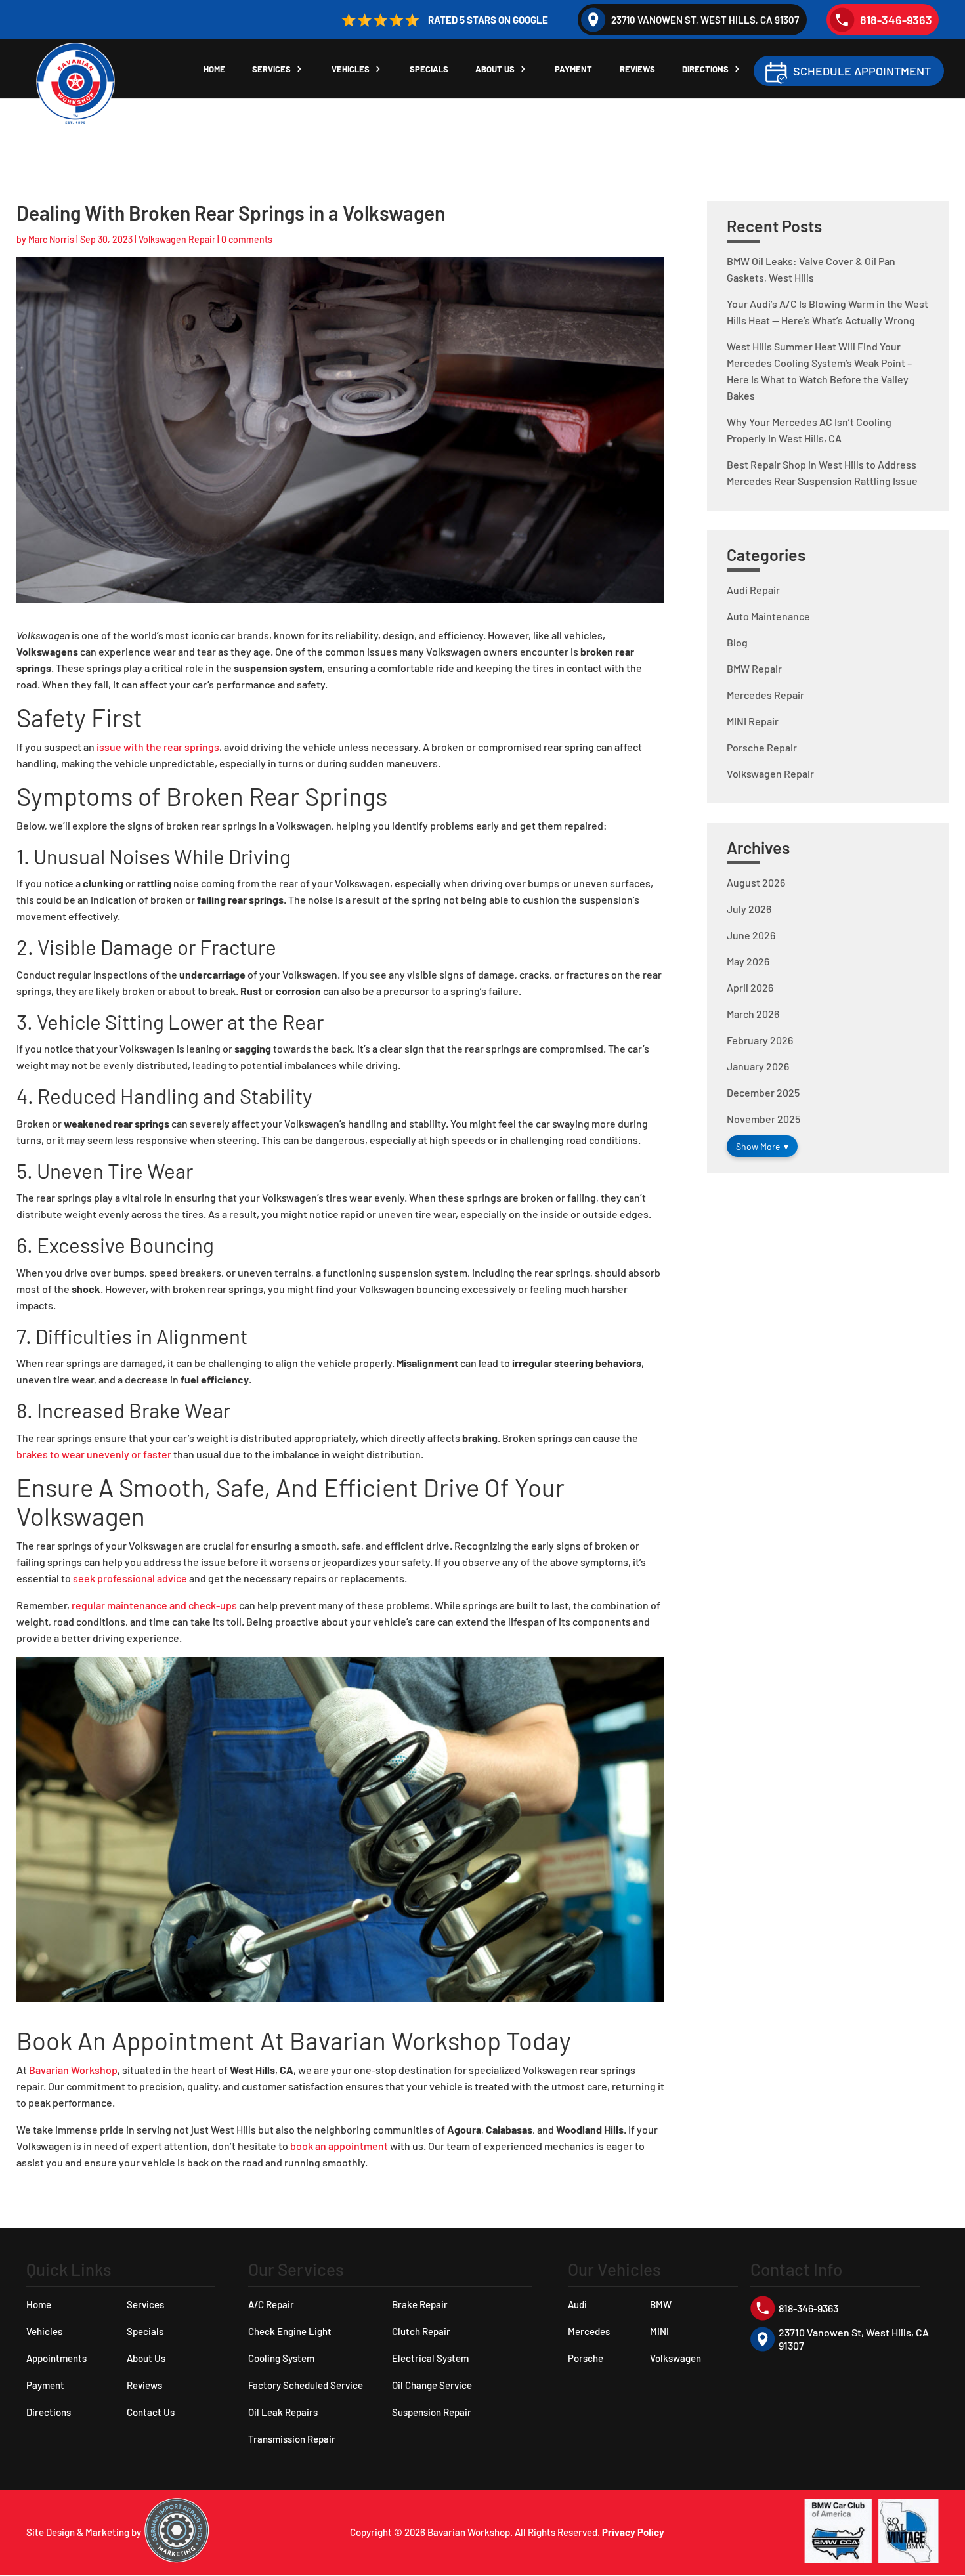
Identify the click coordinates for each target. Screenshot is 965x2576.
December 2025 (763, 1092)
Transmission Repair (292, 2439)
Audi (577, 2304)
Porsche (586, 2358)
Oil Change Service (432, 2385)
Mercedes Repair (765, 695)
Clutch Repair (421, 2331)
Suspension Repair (432, 2412)
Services (271, 69)
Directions (705, 69)
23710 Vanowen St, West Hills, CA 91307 (705, 20)
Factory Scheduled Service (306, 2385)
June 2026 (751, 935)
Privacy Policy (633, 2532)
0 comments (247, 239)
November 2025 (763, 1119)
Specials (429, 69)
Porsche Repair (762, 747)
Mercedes (589, 2331)
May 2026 (748, 961)
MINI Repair (753, 721)
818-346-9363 (896, 20)
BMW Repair (754, 668)
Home (214, 69)
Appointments (56, 2358)
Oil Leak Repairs (283, 2412)
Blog (737, 642)
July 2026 (749, 909)
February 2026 (760, 1040)
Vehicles (351, 69)
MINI (659, 2331)
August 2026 (756, 882)
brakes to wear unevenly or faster (94, 1454)
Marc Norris (51, 239)
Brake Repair (420, 2304)
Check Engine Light (290, 2331)
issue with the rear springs (158, 747)
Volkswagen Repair (177, 239)
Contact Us (151, 2412)
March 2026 (753, 1014)
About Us (495, 69)
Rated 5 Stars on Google (488, 20)
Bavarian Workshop (73, 2070)
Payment (573, 69)
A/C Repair (271, 2304)
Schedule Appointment (862, 71)
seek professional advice (130, 1578)
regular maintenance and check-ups (154, 1605)
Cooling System (281, 2358)
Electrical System (430, 2358)
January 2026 (758, 1066)
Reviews (637, 69)
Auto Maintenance (768, 616)
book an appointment (339, 2146)
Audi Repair (753, 590)
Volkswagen (675, 2358)
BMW (661, 2304)
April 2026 (750, 987)
